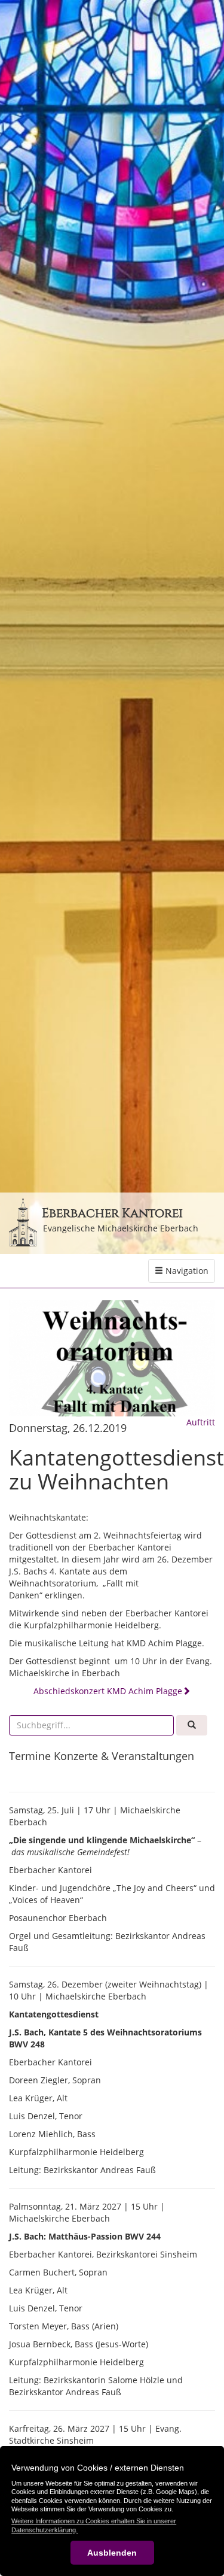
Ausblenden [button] (112, 2553)
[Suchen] (192, 1725)
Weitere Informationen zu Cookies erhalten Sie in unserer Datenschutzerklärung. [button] (94, 2525)
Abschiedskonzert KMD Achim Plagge (108, 1691)
